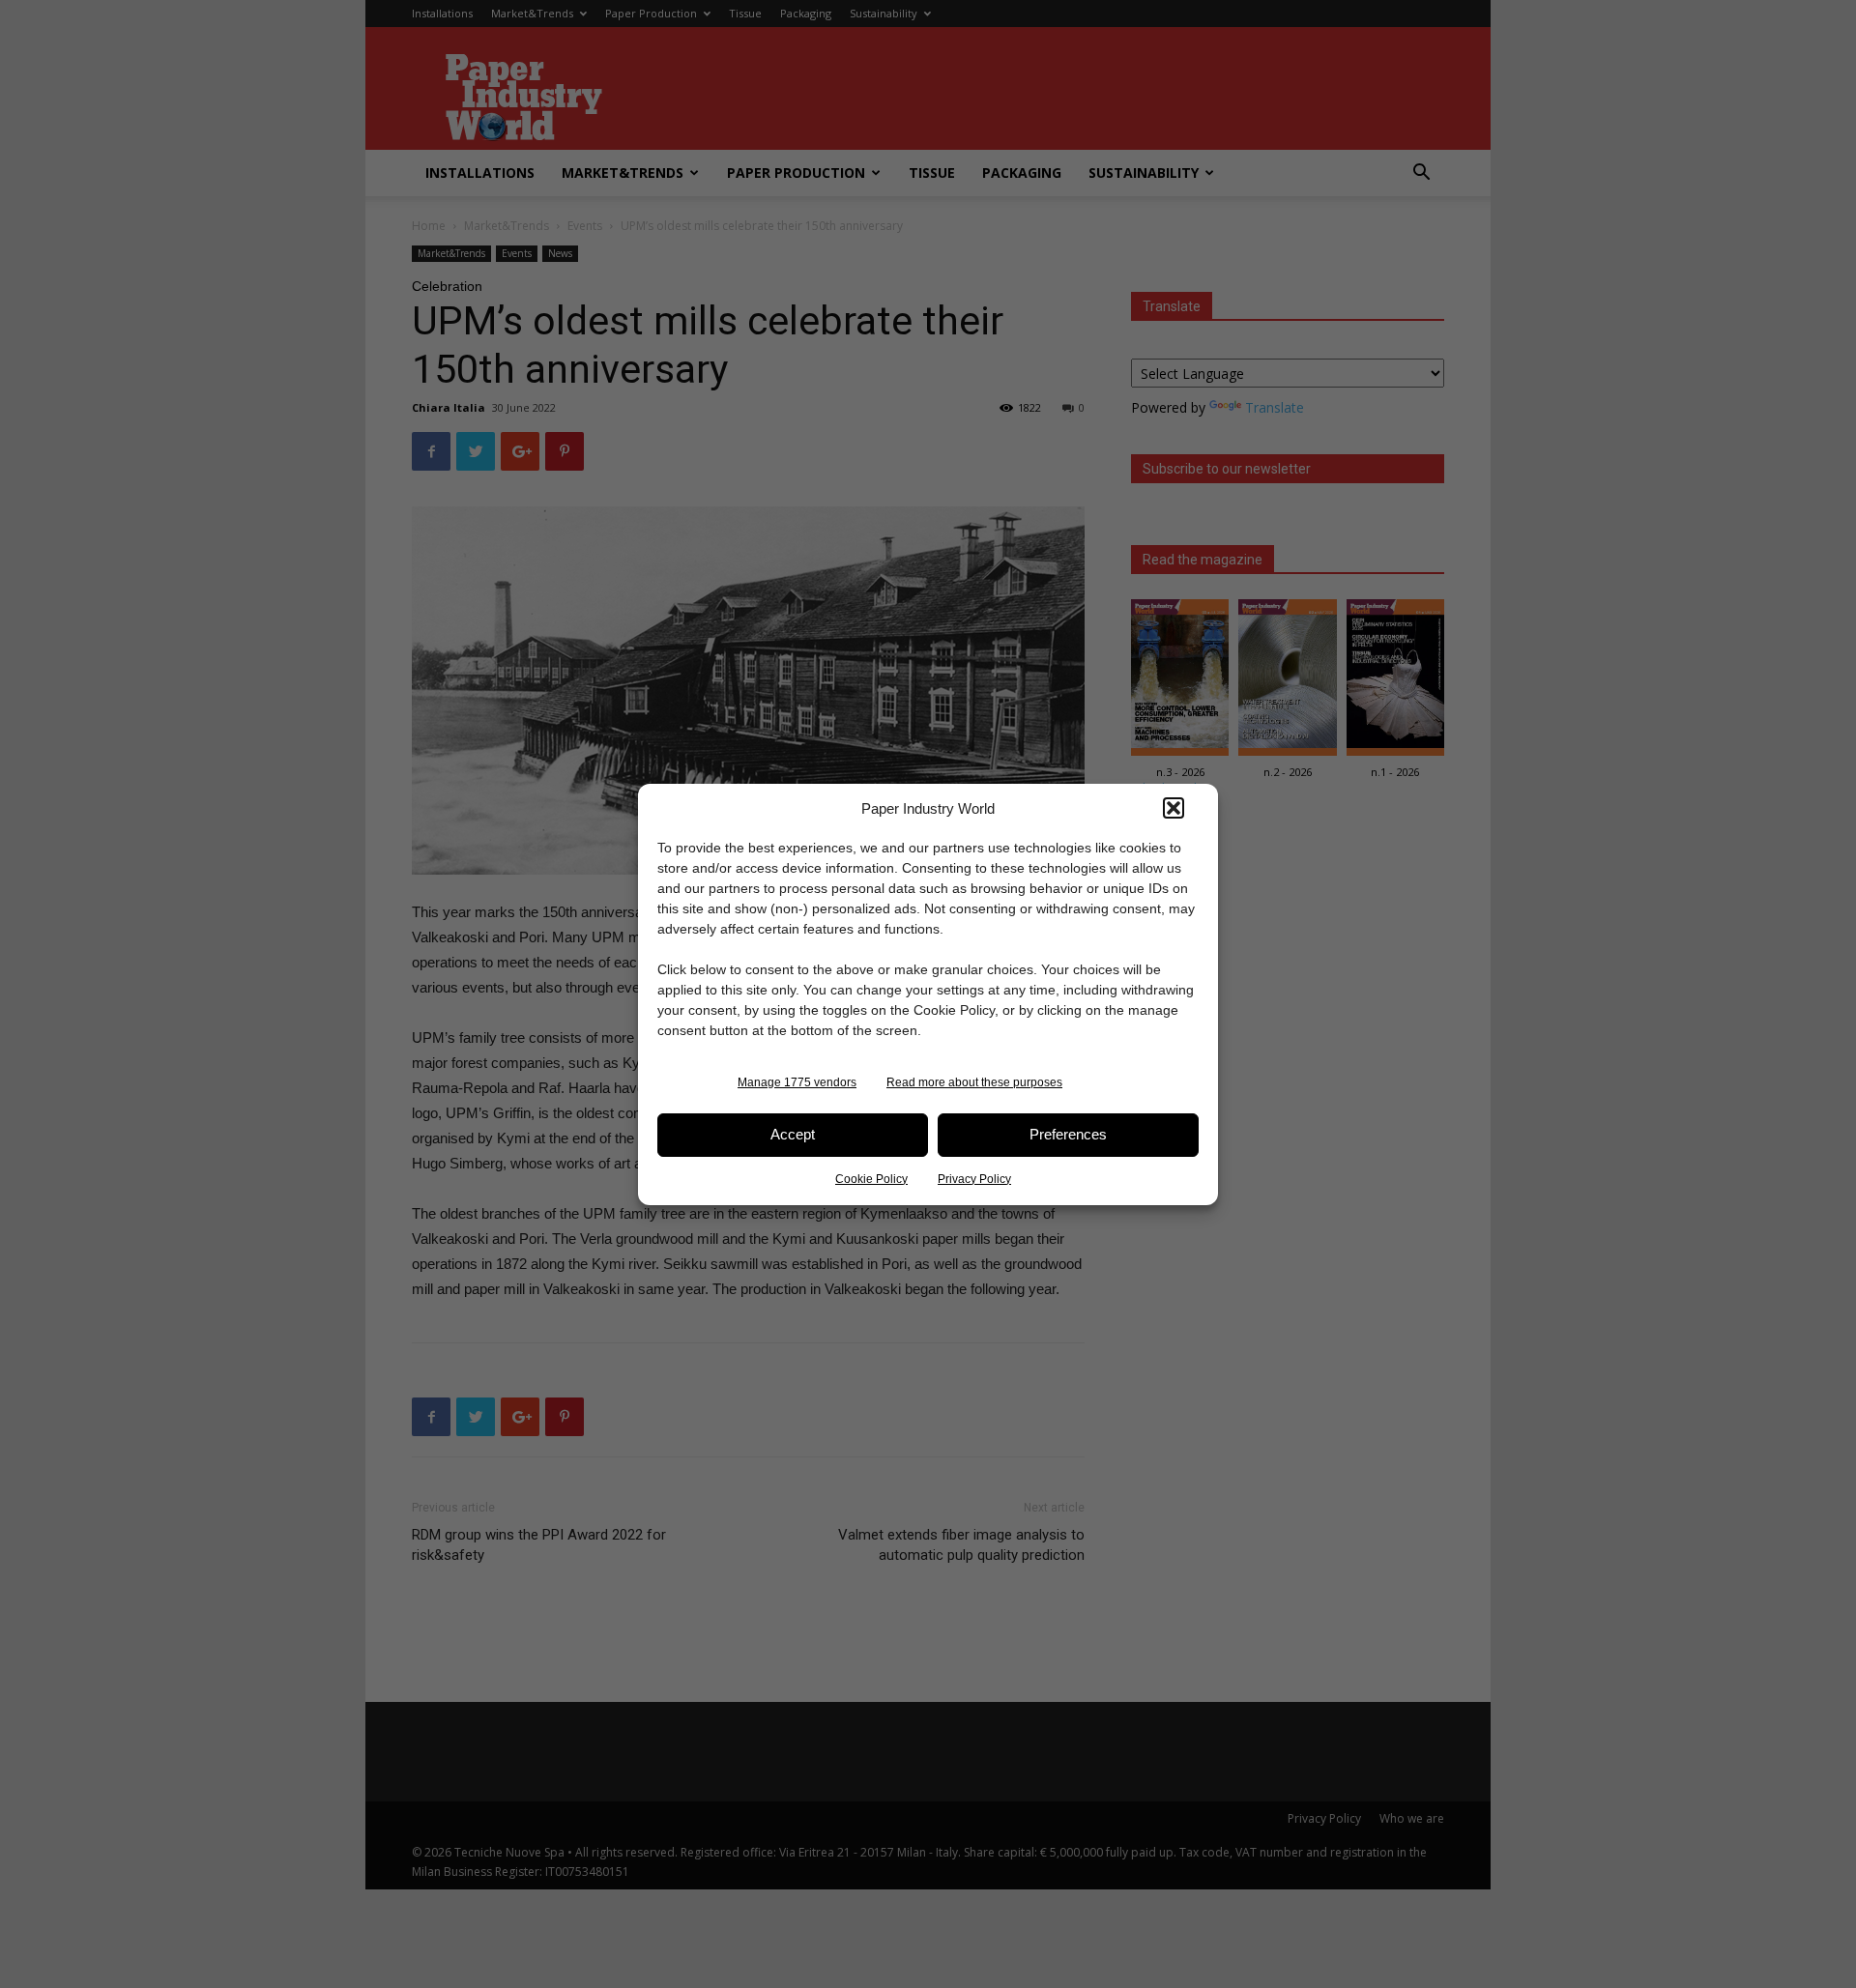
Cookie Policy (871, 1179)
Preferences (1068, 1134)
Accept (793, 1134)
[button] (1174, 808)
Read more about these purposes (974, 1082)
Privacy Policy (974, 1179)
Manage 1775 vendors (797, 1082)
